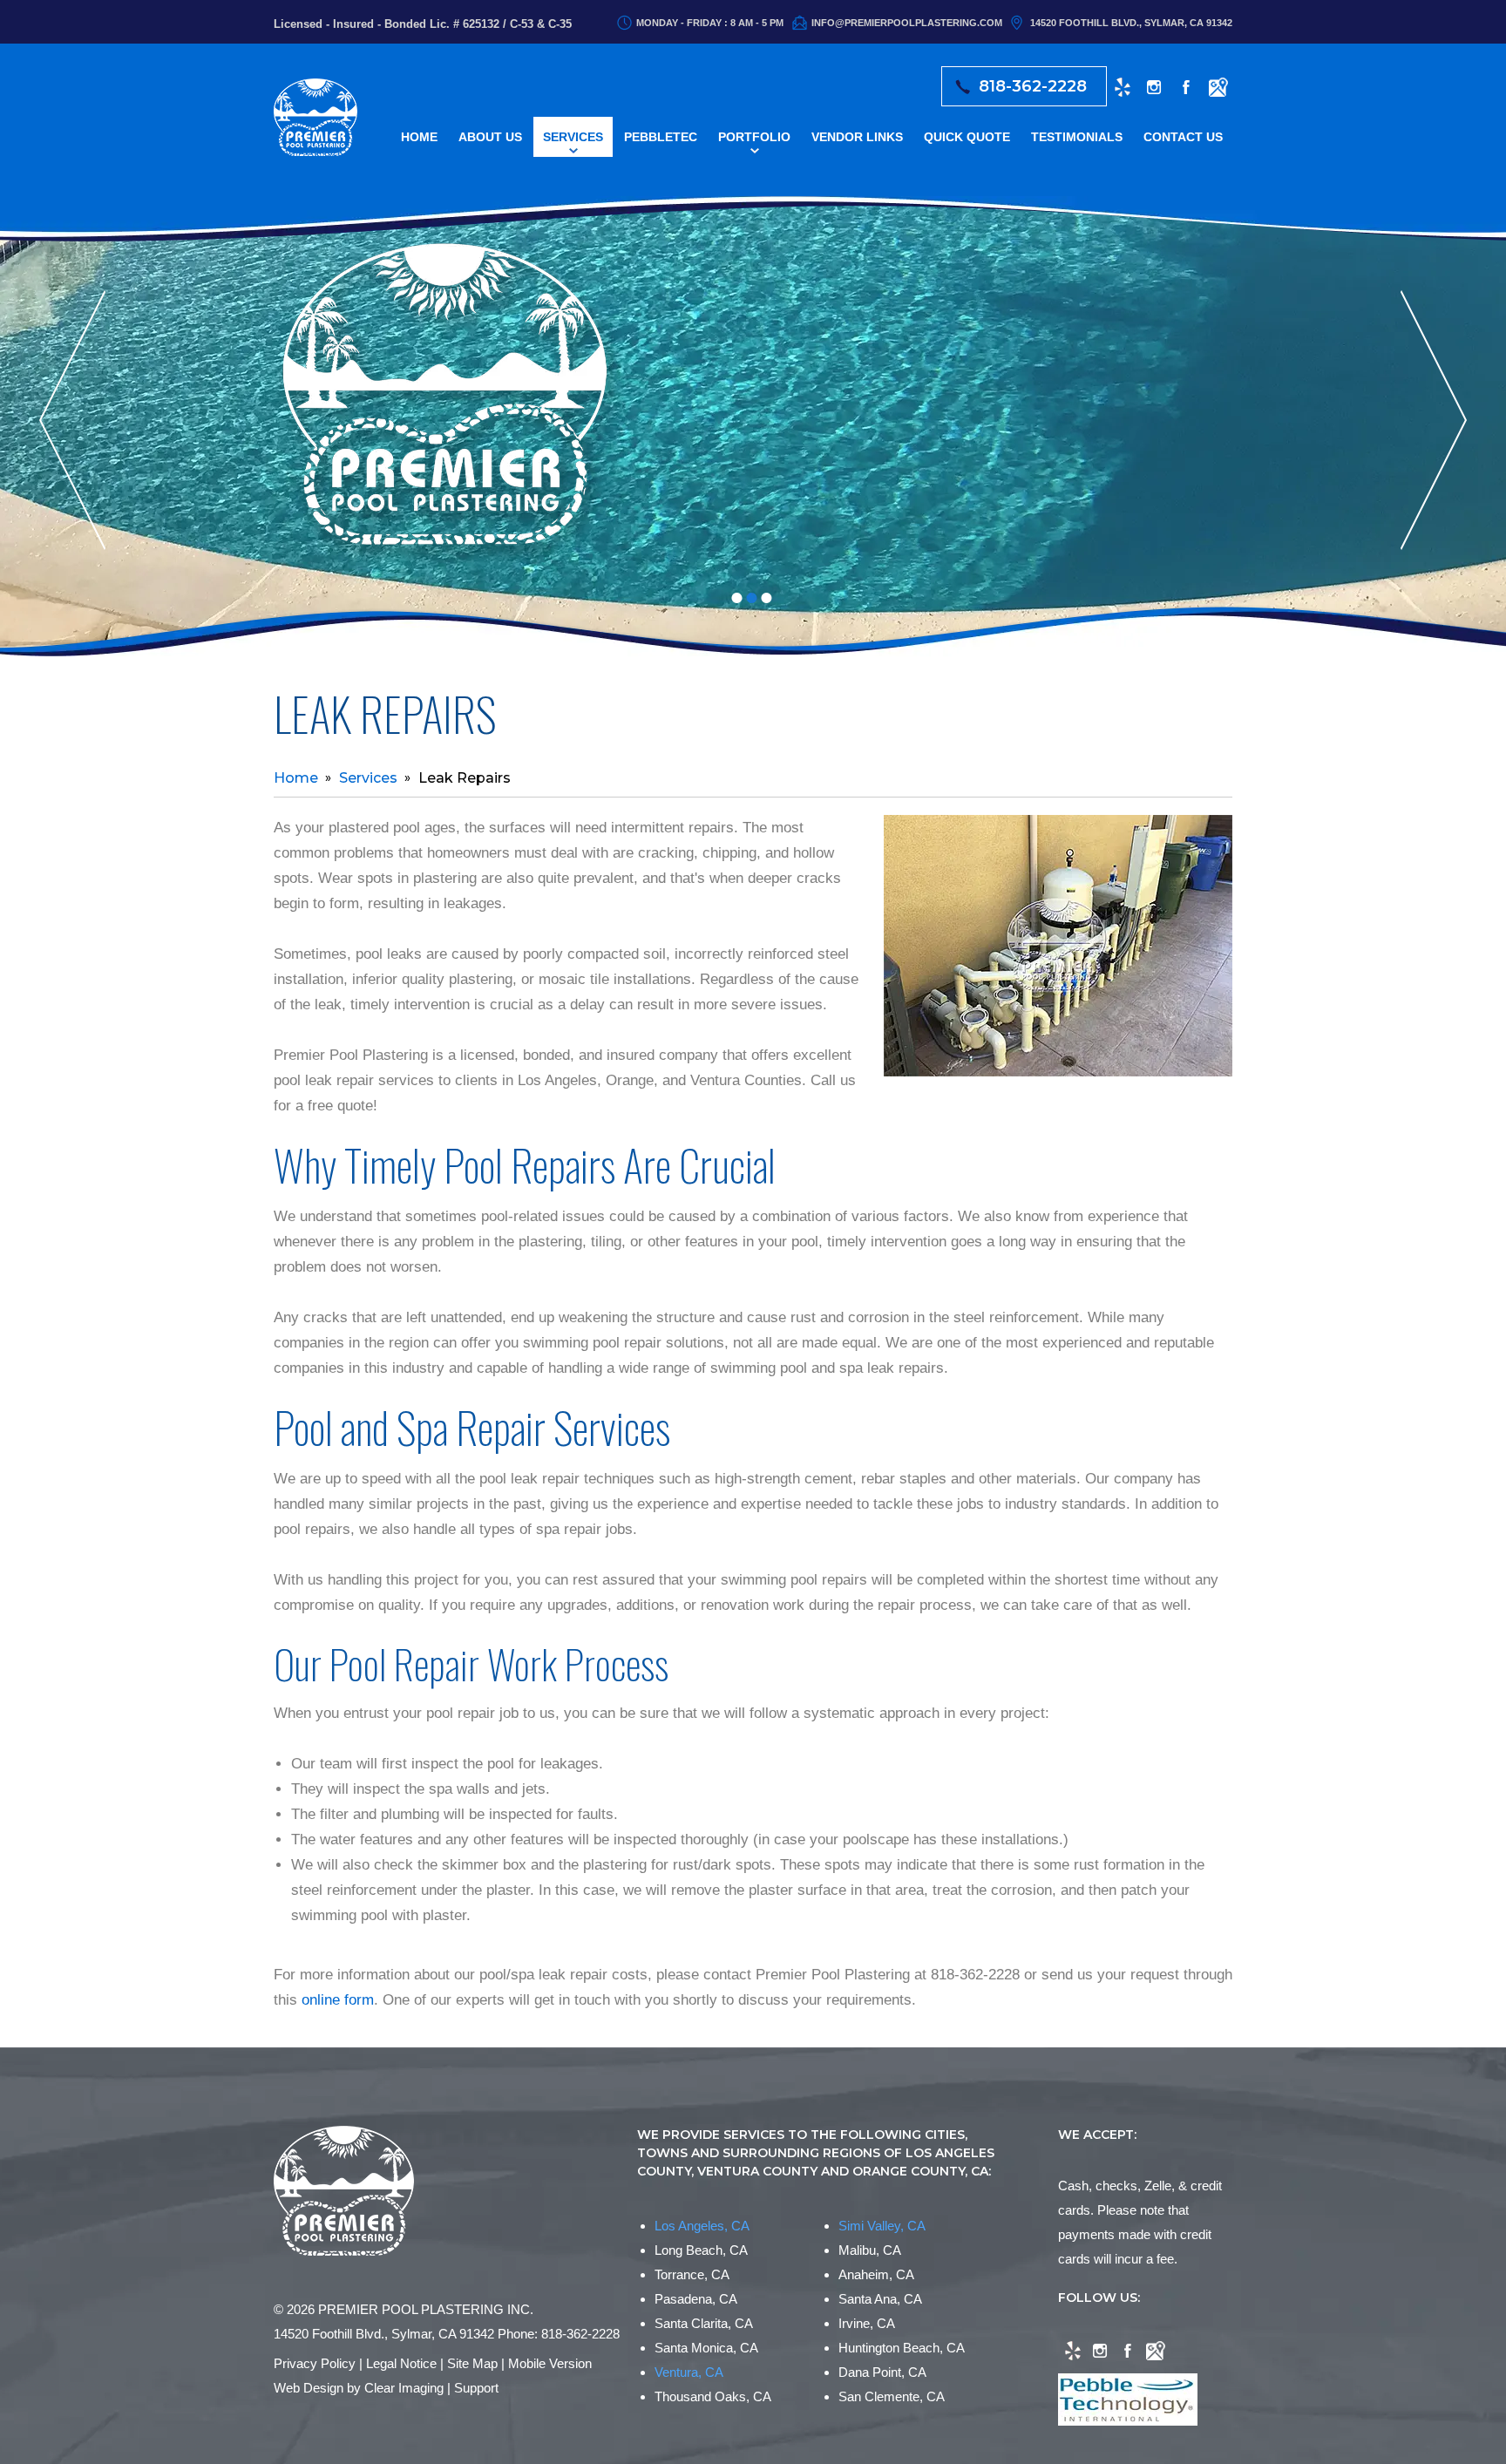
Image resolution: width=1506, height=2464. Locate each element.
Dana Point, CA (882, 2372)
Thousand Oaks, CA (713, 2396)
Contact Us (1183, 137)
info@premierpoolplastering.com (907, 23)
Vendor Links (857, 137)
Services (573, 137)
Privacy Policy (315, 2363)
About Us (490, 137)
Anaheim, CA (876, 2274)
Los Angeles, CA (702, 2226)
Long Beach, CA (701, 2250)
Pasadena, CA (696, 2299)
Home (419, 137)
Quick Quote (967, 137)
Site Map (472, 2363)
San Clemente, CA (892, 2396)
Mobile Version (550, 2363)
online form (338, 2000)
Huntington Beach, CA (902, 2348)
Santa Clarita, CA (704, 2323)
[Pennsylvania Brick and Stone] (448, 402)
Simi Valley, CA (882, 2226)
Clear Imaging (404, 2388)
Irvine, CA (867, 2323)
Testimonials (1077, 137)
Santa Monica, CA (706, 2348)
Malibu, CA (870, 2250)
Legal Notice (401, 2363)
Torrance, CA (692, 2274)
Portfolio (754, 137)
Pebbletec (661, 137)
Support (476, 2388)
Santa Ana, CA (880, 2299)
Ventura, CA (689, 2372)
